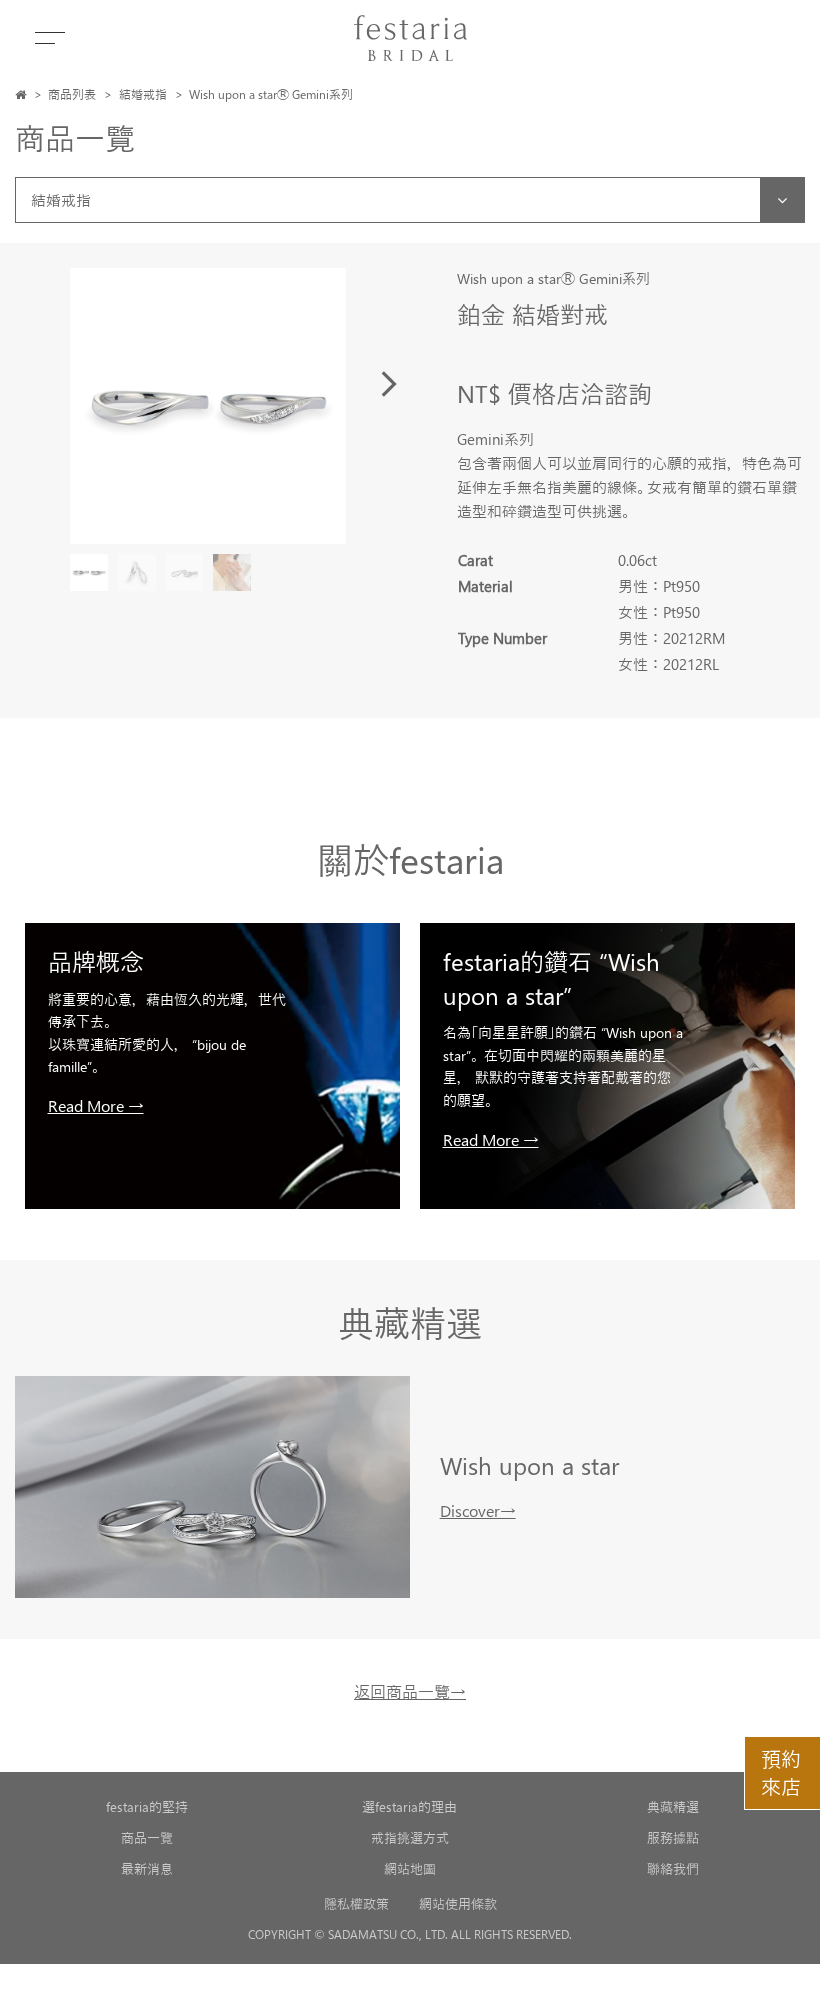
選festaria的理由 (409, 1806)
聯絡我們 (673, 1868)
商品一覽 (147, 1837)
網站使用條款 (458, 1903)
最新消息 (147, 1868)
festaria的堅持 (147, 1806)
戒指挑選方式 (410, 1837)
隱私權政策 (356, 1903)
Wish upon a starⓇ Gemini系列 (271, 94)
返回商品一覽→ (410, 1691)
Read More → (96, 1105)
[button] (389, 384)
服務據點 (673, 1837)
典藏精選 (673, 1806)
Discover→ (478, 1510)
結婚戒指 (143, 94)
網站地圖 (410, 1868)
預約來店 (781, 1772)
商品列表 (72, 94)
